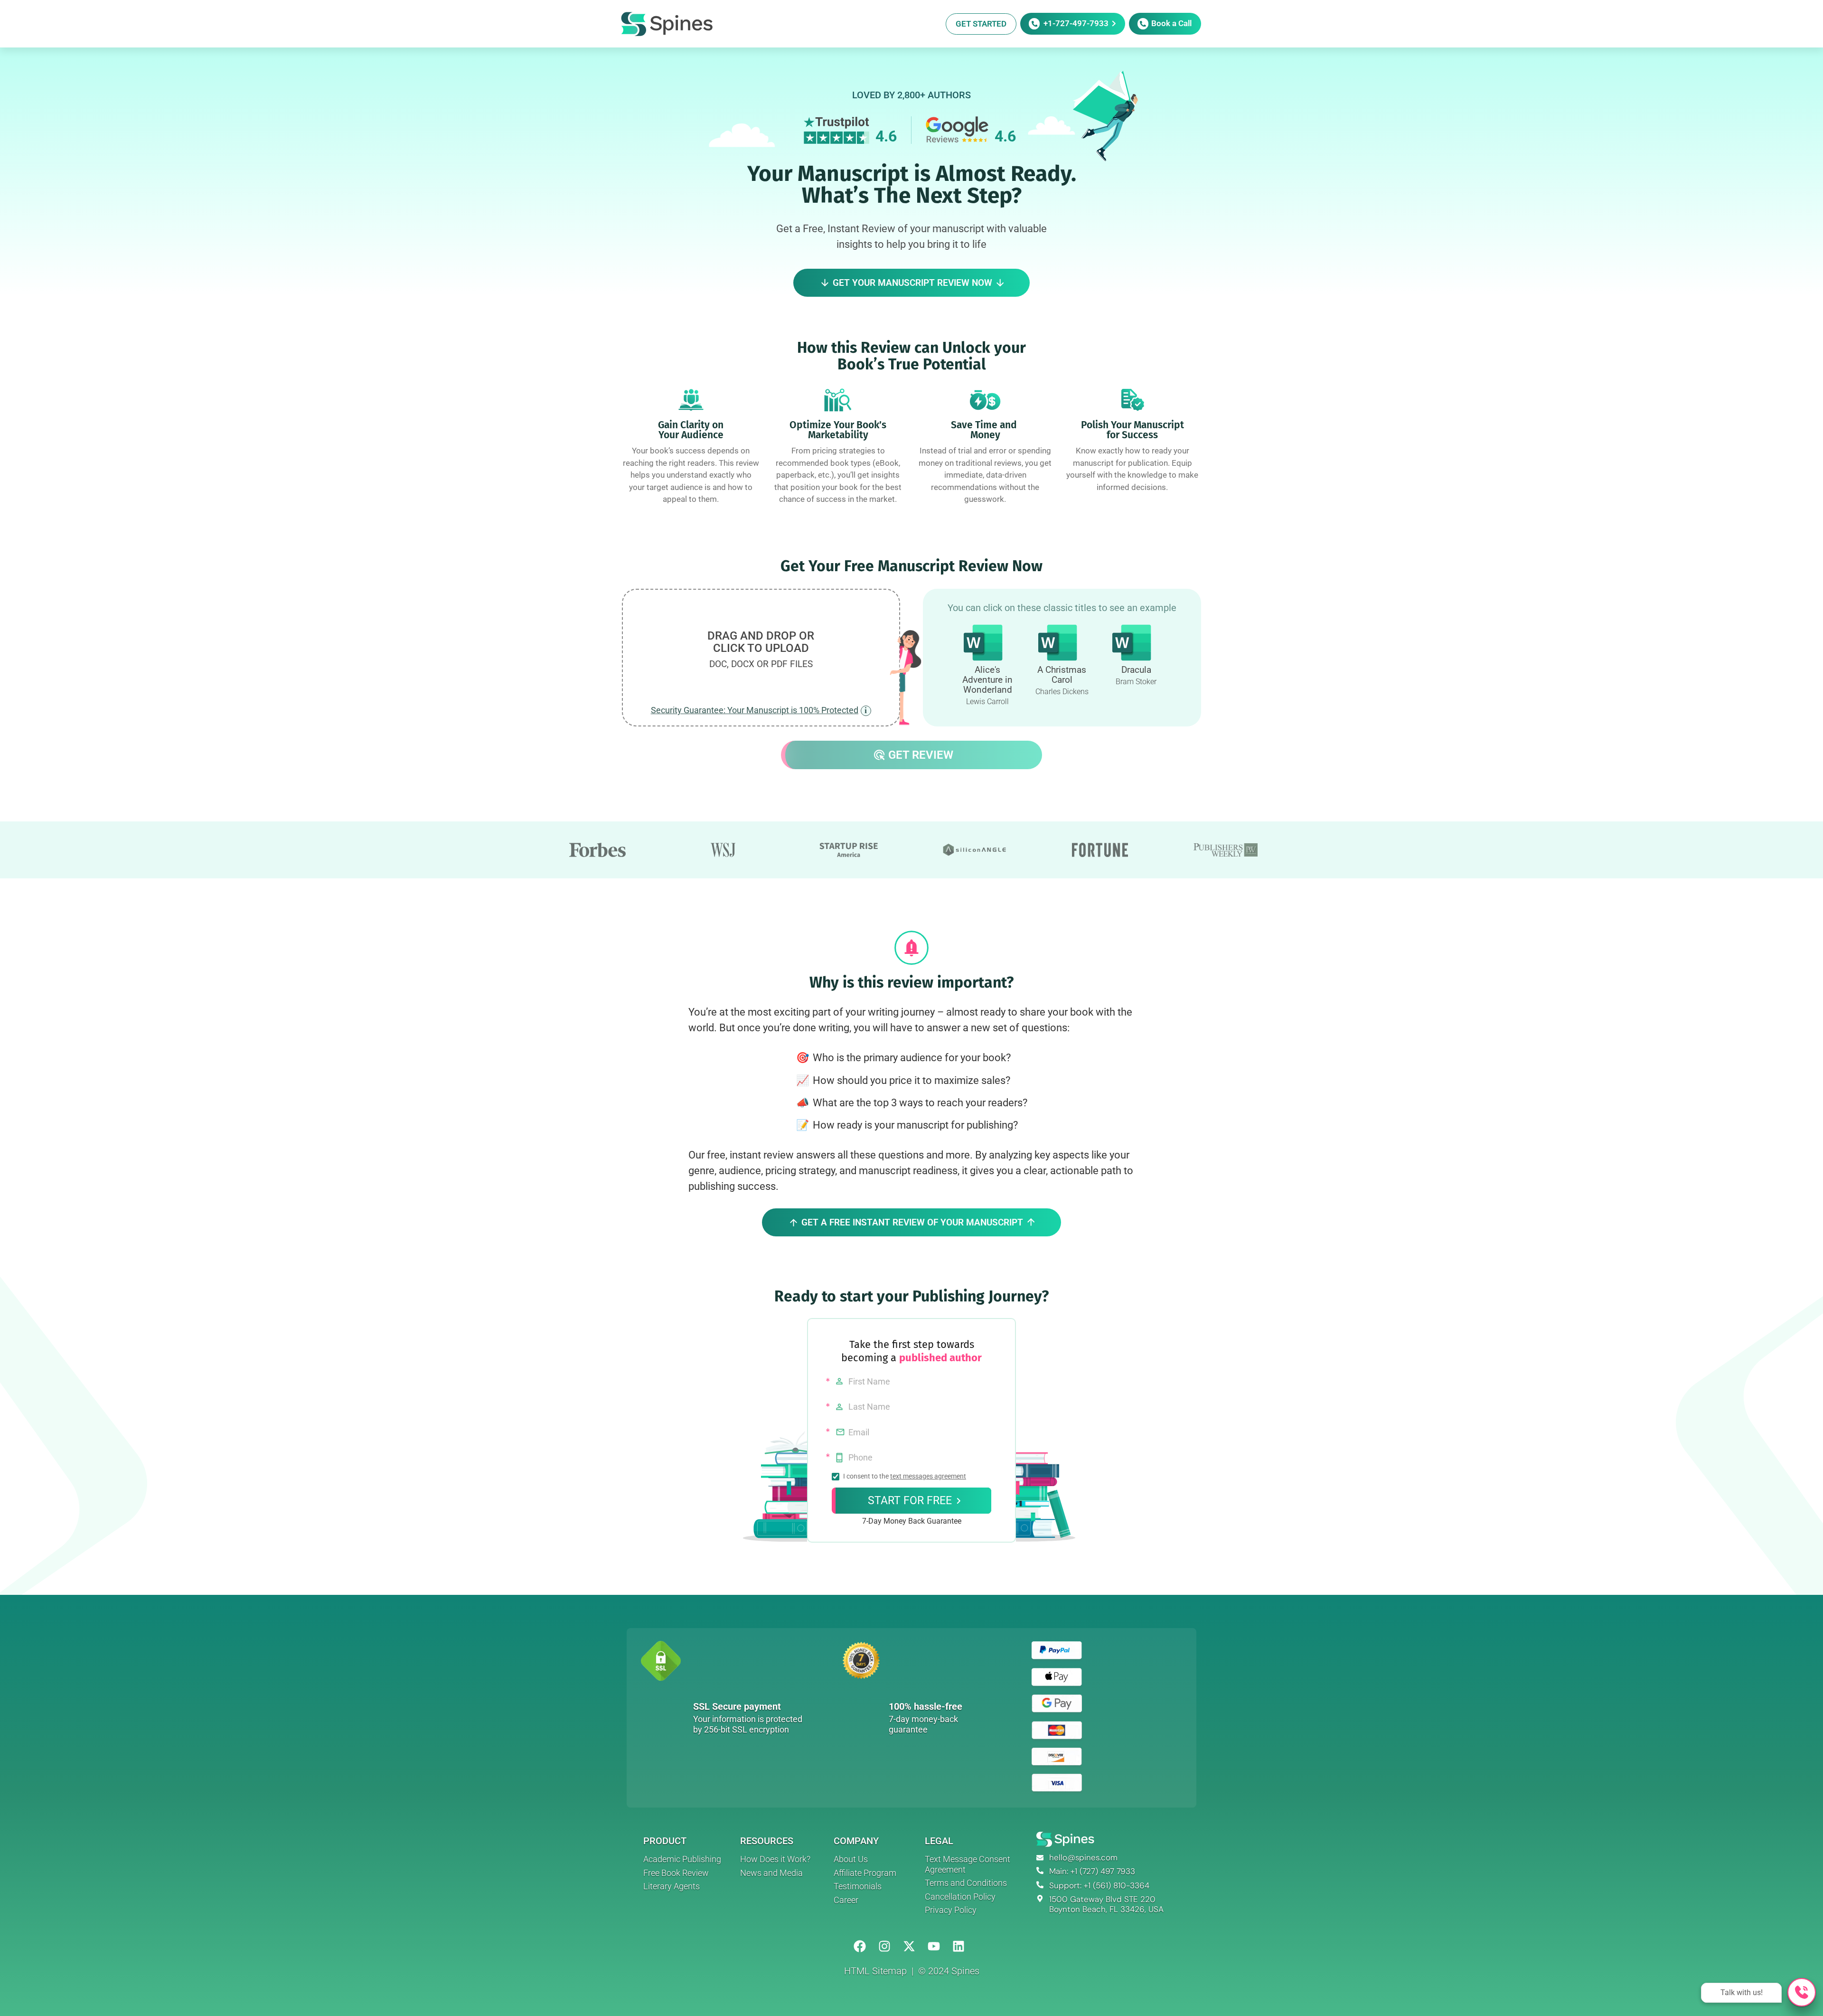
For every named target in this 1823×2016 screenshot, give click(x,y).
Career (846, 1900)
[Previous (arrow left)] (17, 1008)
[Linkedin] (958, 1946)
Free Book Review (676, 1873)
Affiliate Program (865, 1873)
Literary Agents (672, 1886)
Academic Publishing (682, 1859)
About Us (851, 1859)
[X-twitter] (909, 1946)
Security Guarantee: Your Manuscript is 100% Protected (755, 710)
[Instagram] (885, 1946)
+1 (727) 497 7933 (1103, 1871)
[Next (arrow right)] (1806, 1008)
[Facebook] (860, 1946)
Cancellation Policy (960, 1897)
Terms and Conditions (966, 1883)
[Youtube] (934, 1946)
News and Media (771, 1873)
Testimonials (858, 1886)
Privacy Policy (951, 1910)
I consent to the (905, 1477)
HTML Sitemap (875, 1971)
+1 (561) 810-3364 (1117, 1885)
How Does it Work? (775, 1859)
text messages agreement (928, 1476)
